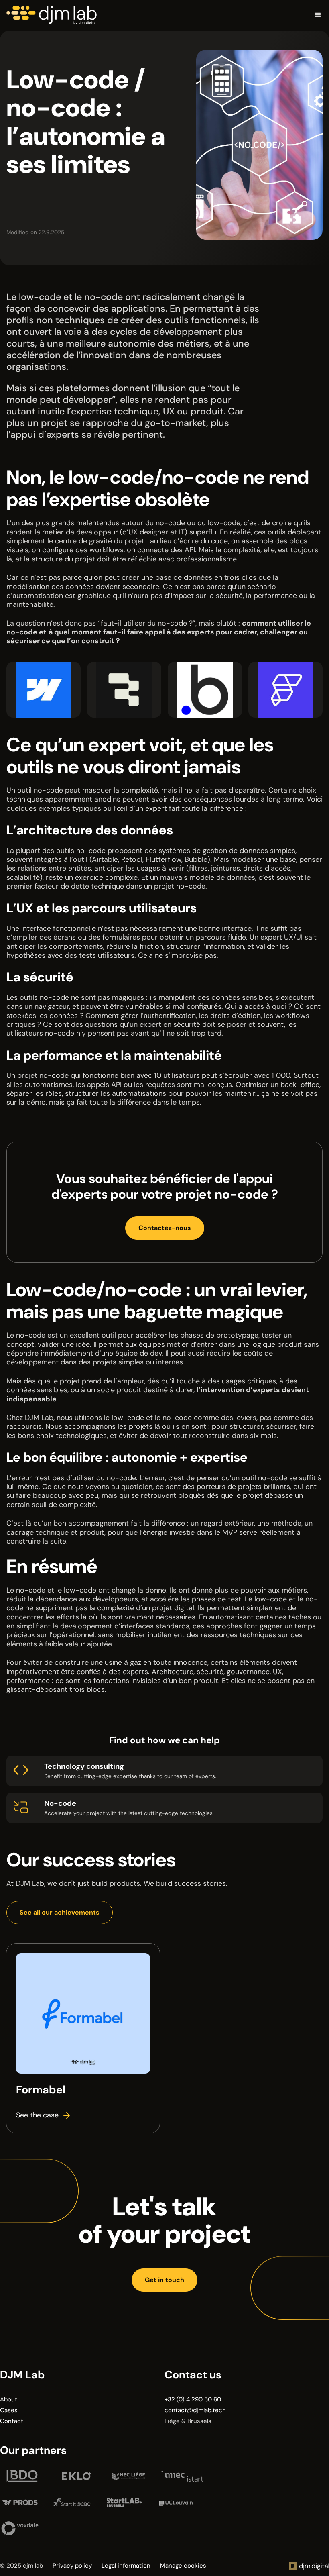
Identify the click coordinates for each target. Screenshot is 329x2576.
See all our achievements (60, 1912)
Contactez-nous (165, 1228)
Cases (9, 2410)
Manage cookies (183, 2566)
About (9, 2400)
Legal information (126, 2566)
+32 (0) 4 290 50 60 (193, 2400)
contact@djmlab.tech (195, 2410)
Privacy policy (72, 2566)
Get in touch (164, 2280)
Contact (12, 2421)
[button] (210, 15)
